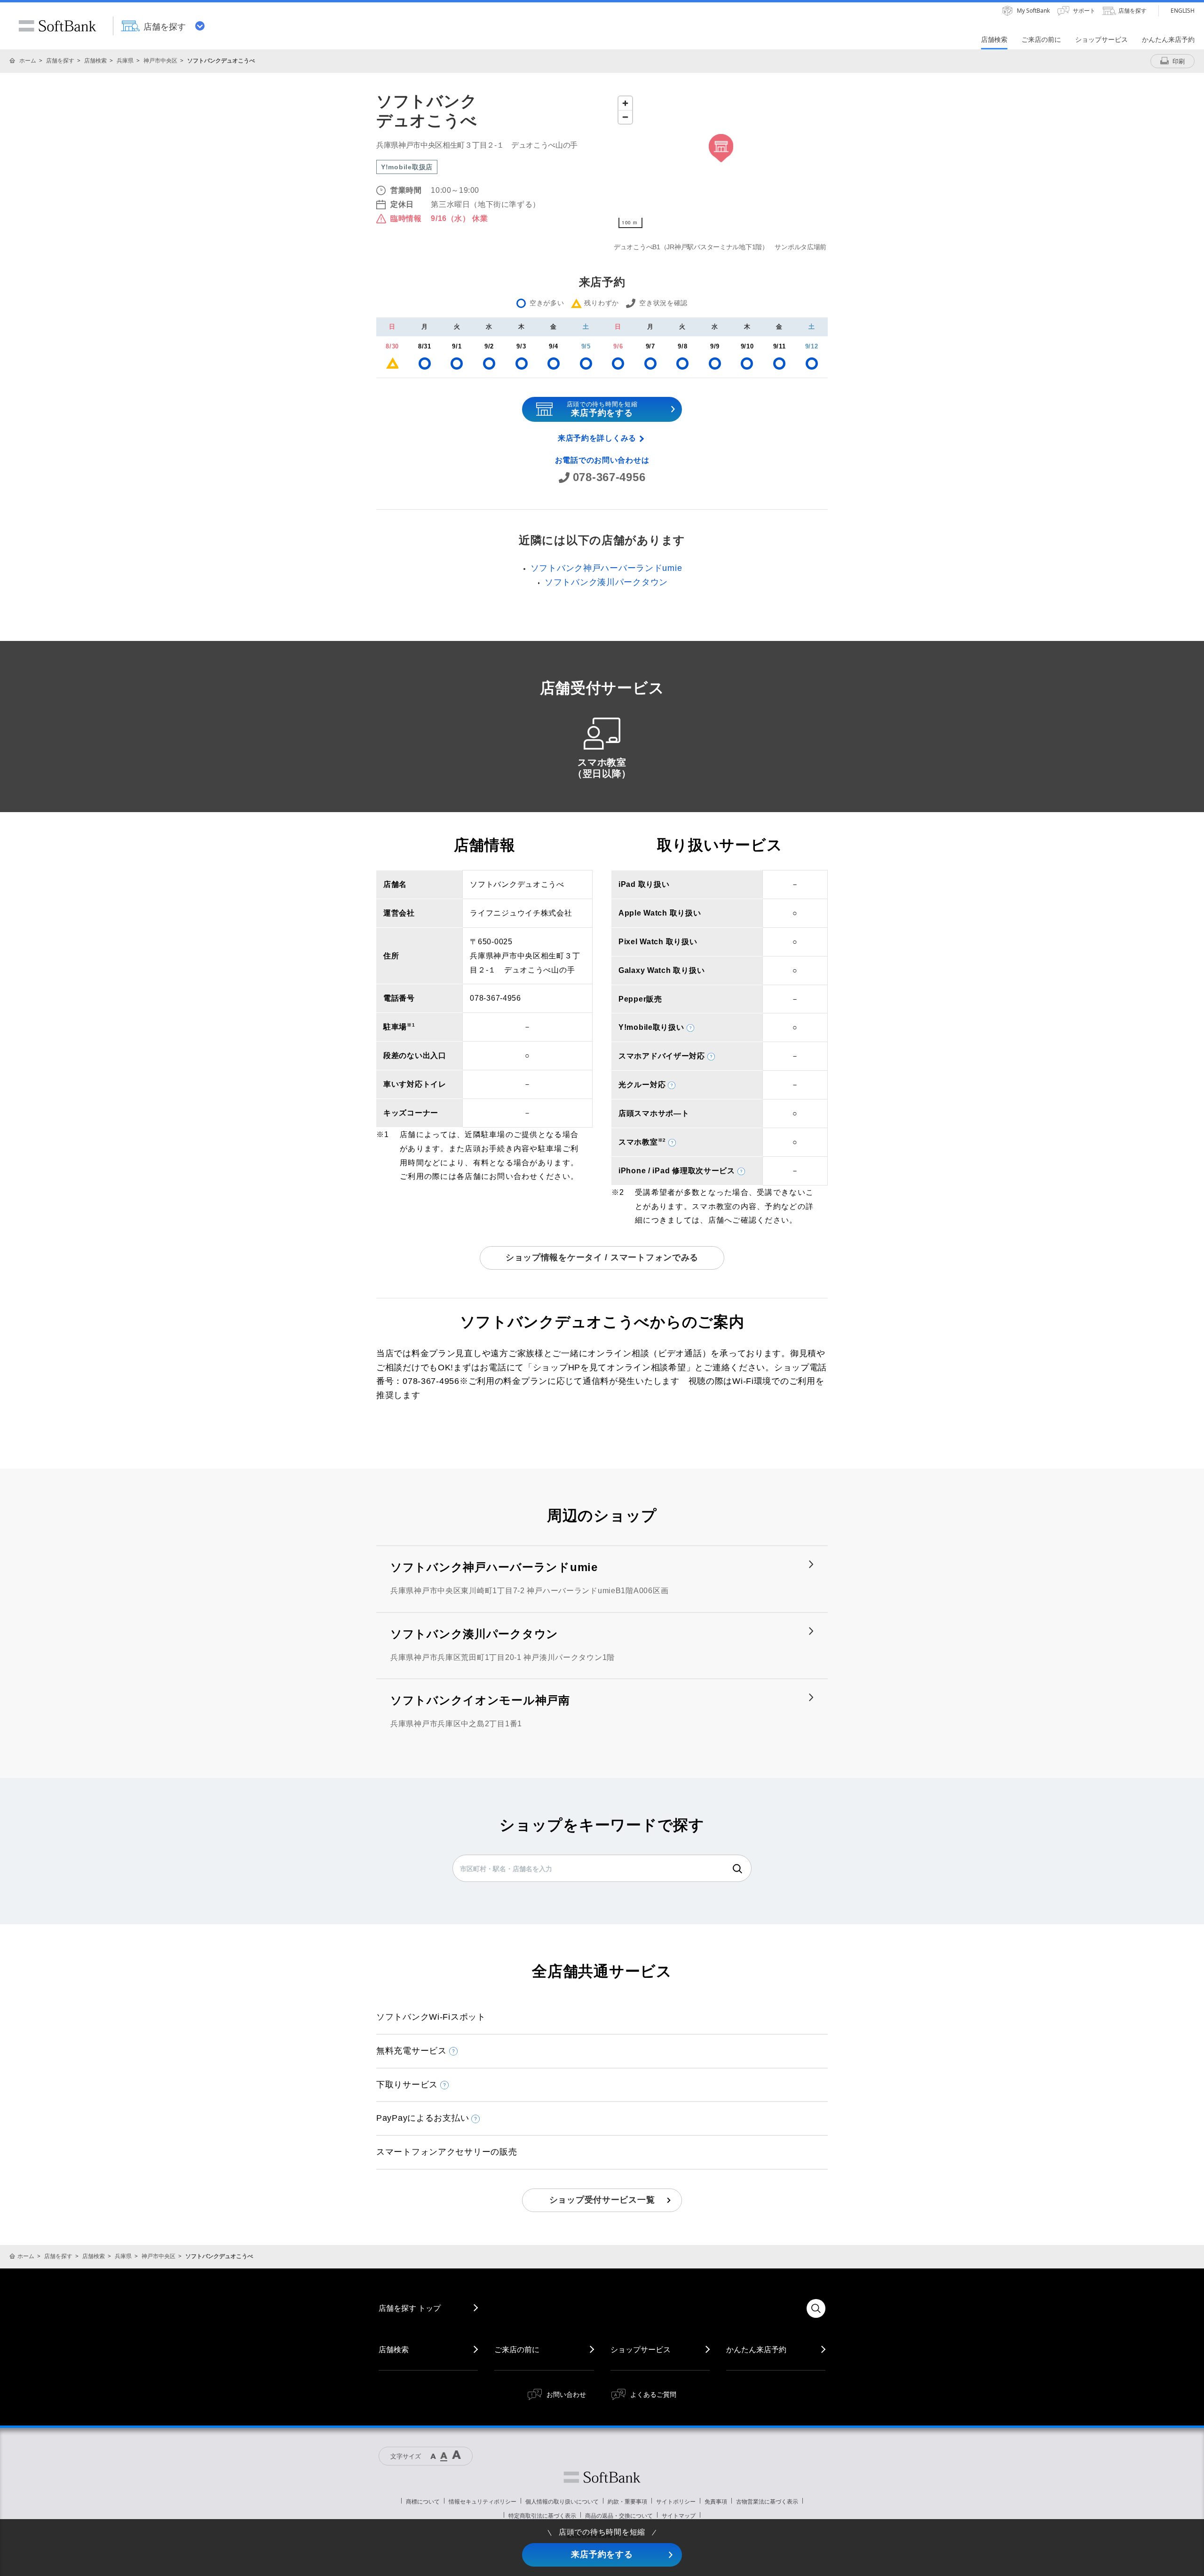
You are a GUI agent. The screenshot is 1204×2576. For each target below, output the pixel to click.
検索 (737, 1869)
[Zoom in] (625, 103)
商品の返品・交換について (619, 2516)
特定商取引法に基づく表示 (542, 2516)
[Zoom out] (625, 117)
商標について (423, 2501)
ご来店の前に (517, 2349)
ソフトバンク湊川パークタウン (606, 582)
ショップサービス (641, 2349)
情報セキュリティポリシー (483, 2501)
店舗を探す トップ (410, 2308)
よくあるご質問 (653, 2394)
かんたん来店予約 (756, 2349)
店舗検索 (95, 60)
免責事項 (716, 2501)
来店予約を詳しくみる (597, 438)
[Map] (721, 162)
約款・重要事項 (627, 2501)
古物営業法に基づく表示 (767, 2501)
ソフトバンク (602, 2477)
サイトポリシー (676, 2501)
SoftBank (57, 26)
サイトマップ (679, 2516)
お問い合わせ (566, 2394)
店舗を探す (60, 60)
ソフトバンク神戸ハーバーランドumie (606, 568)
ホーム (28, 60)
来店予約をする (602, 2554)
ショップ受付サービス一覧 (602, 2200)
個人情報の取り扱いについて (562, 2501)
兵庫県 (125, 60)
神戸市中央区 (160, 60)
